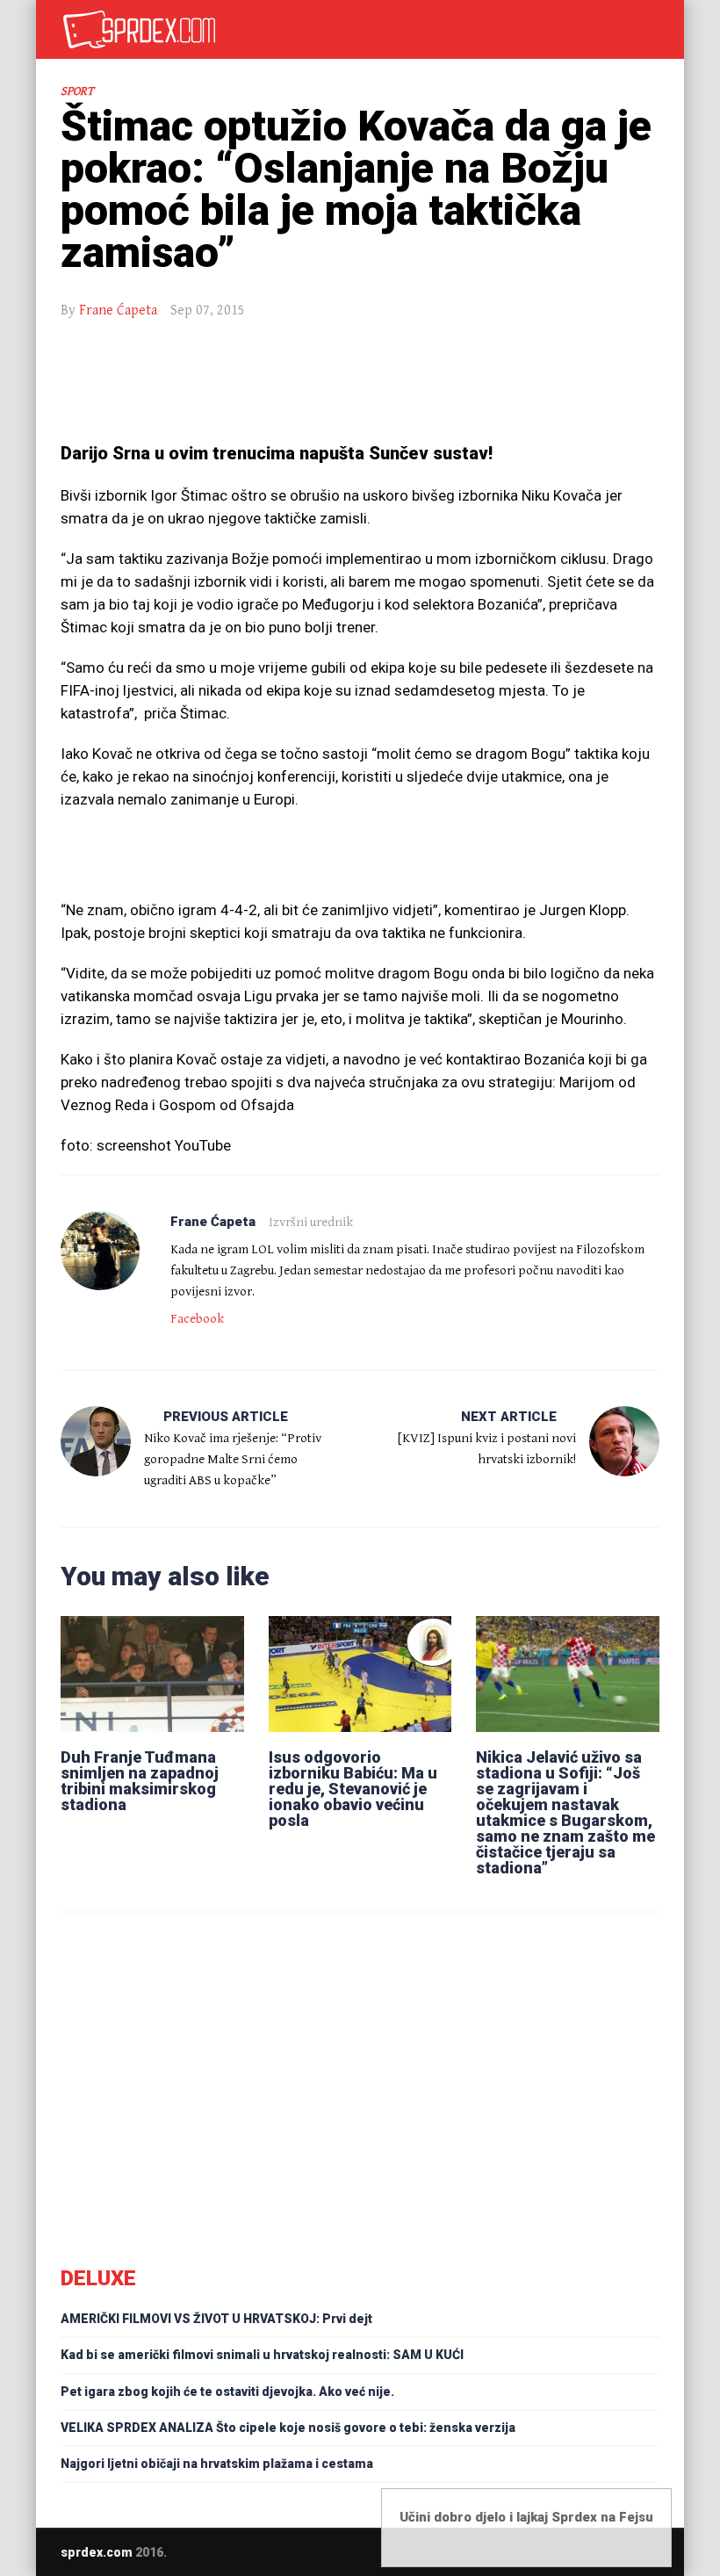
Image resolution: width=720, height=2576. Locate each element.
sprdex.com (97, 2552)
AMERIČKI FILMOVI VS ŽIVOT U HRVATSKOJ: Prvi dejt (216, 2319)
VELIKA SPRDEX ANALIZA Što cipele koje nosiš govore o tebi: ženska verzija (288, 2428)
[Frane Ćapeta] (100, 1251)
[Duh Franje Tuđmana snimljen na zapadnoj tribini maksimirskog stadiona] (152, 1674)
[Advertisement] (360, 383)
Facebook (197, 1319)
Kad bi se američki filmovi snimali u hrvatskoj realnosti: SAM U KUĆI (262, 2355)
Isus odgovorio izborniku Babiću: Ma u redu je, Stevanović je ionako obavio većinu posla (353, 1789)
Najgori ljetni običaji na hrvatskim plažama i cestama (217, 2464)
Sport (77, 91)
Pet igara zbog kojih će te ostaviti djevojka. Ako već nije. (227, 2392)
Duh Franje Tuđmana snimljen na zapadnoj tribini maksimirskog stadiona (140, 1781)
